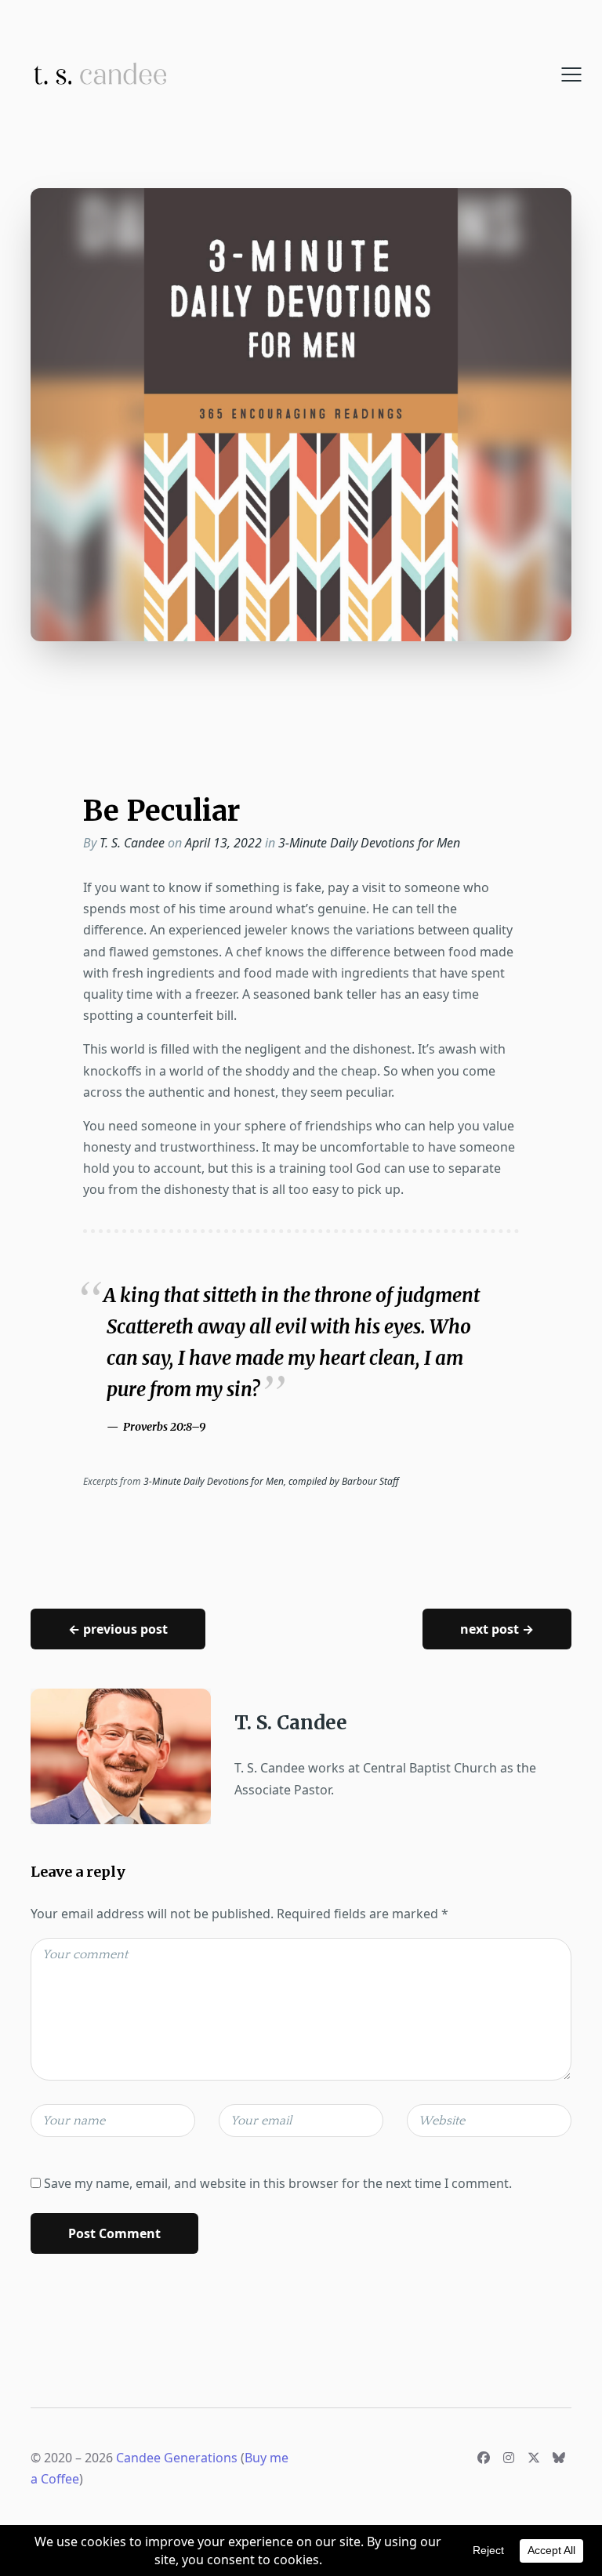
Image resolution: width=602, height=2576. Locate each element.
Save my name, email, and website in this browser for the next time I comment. (278, 2183)
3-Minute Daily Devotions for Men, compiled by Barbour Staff (271, 1481)
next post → (497, 1629)
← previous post (118, 1629)
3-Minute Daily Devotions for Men (369, 843)
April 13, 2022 (225, 843)
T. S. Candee (132, 843)
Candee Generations (177, 2458)
